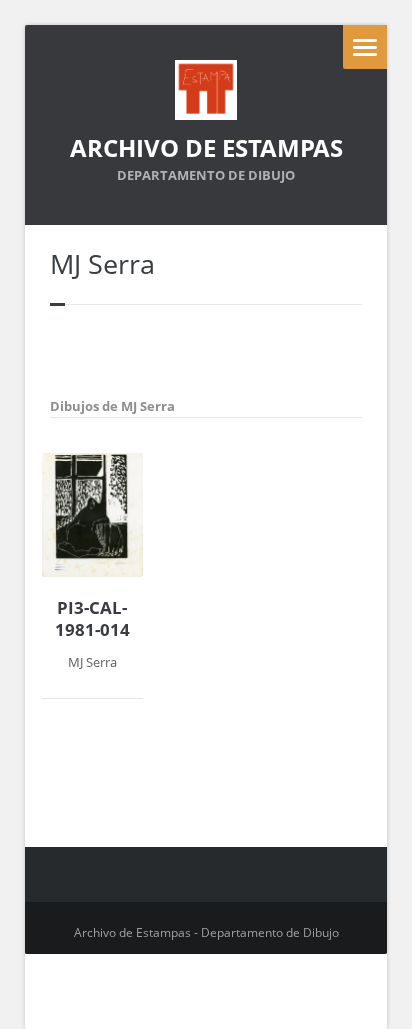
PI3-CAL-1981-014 (92, 619)
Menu (365, 47)
